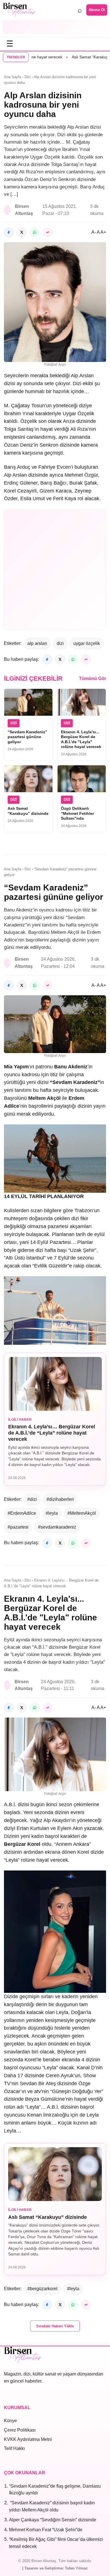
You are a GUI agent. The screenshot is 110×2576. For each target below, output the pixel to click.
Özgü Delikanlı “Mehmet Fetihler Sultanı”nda (77, 813)
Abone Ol (97, 10)
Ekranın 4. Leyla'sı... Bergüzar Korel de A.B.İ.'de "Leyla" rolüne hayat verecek (81, 739)
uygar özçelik (87, 643)
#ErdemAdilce (22, 1513)
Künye (10, 2421)
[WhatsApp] (35, 232)
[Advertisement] (55, 27)
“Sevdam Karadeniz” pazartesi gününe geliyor (27, 737)
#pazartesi (18, 1527)
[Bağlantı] (48, 232)
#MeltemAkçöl (82, 1513)
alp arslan (37, 643)
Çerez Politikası (20, 2430)
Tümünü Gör (93, 678)
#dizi (32, 1499)
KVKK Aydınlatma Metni (28, 2439)
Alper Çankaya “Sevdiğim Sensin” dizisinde (53, 2520)
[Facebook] (9, 232)
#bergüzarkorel (42, 2289)
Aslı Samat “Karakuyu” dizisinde (76, 57)
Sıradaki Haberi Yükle (55, 2326)
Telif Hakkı (14, 2448)
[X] (22, 232)
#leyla (52, 1513)
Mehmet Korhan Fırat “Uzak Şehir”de (46, 2530)
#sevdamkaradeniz (57, 1527)
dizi (60, 643)
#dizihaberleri (60, 1499)
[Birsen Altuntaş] (19, 10)
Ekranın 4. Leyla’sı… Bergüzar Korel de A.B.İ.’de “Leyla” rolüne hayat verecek (52, 1433)
